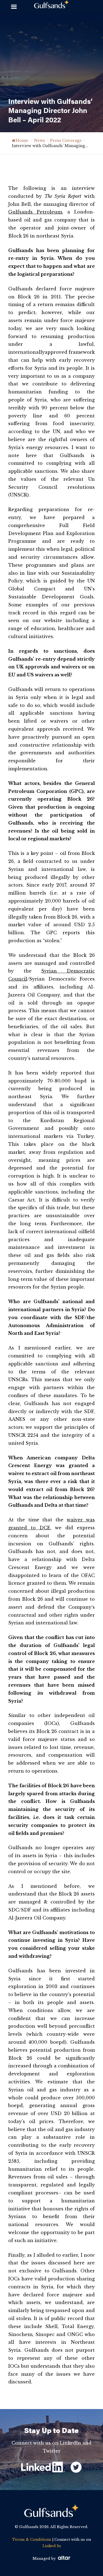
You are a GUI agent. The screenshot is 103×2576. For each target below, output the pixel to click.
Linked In (52, 2546)
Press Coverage (66, 141)
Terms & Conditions (32, 2539)
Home (22, 141)
